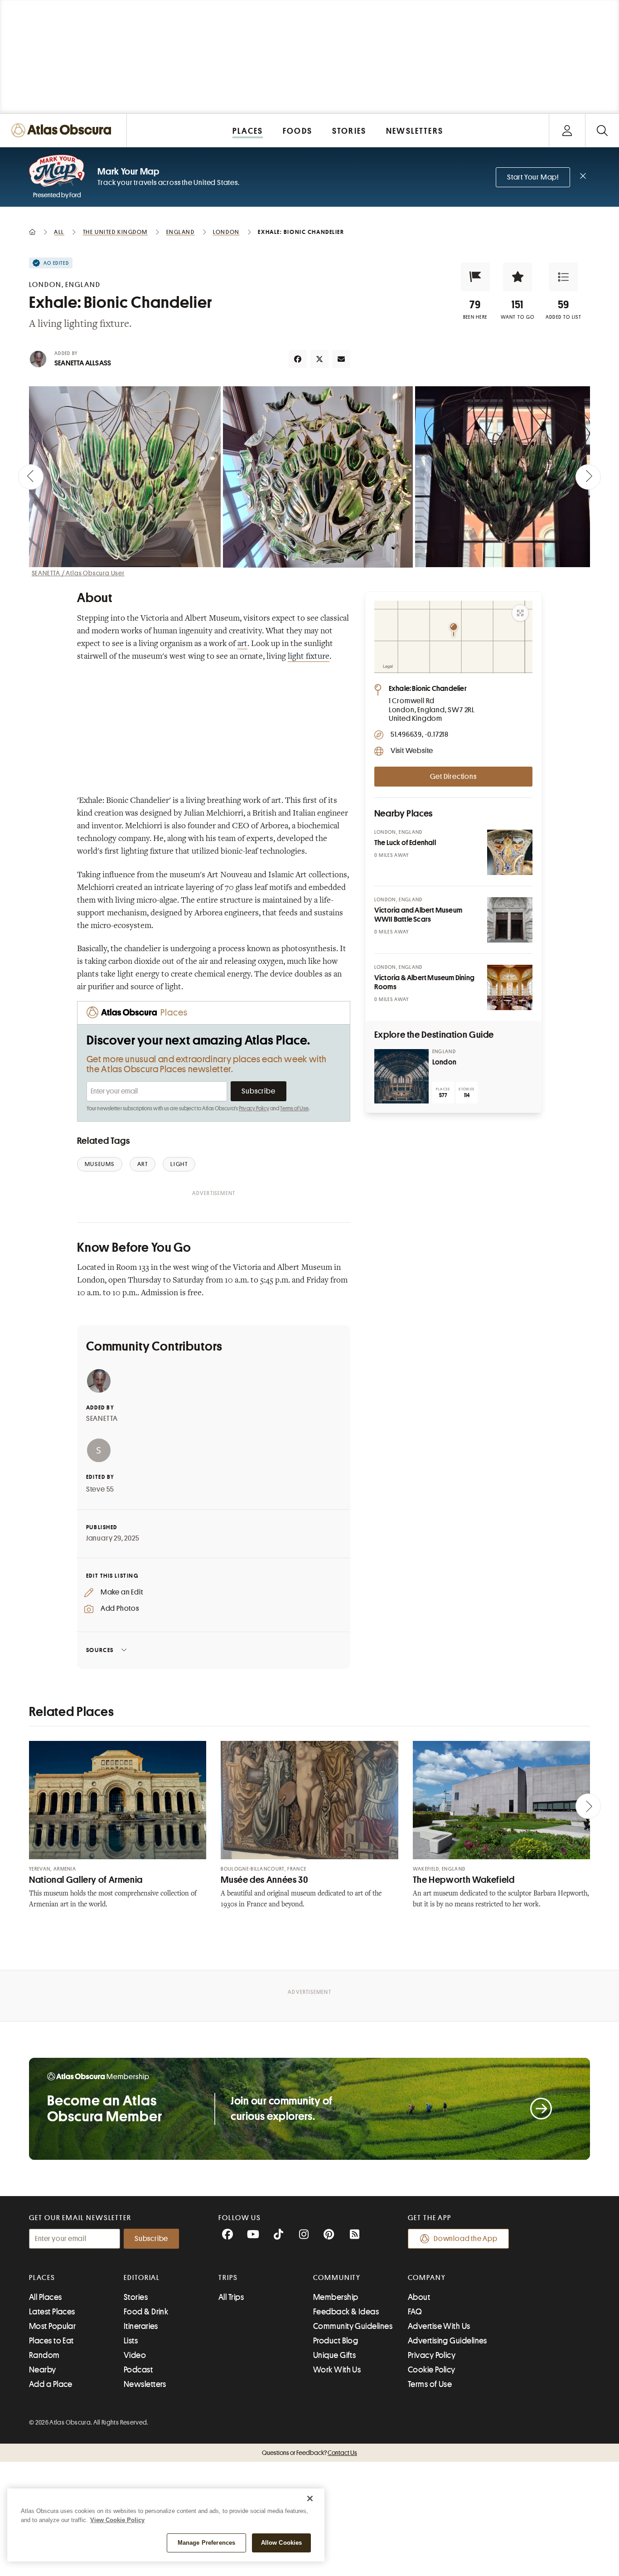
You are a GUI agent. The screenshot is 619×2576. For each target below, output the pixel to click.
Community (337, 2278)
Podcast (138, 2370)
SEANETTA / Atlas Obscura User (78, 573)
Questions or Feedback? (309, 2453)
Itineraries (141, 2326)
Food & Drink (146, 2312)
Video (135, 2355)
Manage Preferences (206, 2543)
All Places (46, 2297)
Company (427, 2278)
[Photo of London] (401, 1076)
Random (44, 2355)
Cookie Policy (432, 2370)
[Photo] (510, 852)
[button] (475, 277)
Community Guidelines (353, 2326)
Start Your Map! (533, 177)
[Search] (602, 130)
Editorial (142, 2278)
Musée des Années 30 (264, 1880)
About (419, 2297)
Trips (228, 2278)
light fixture (309, 657)
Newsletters (145, 2384)
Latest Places (52, 2312)
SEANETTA (102, 1419)
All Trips (231, 2297)
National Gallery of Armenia (86, 1880)
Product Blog (336, 2341)
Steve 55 (100, 1489)
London (444, 1062)
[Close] (310, 2498)
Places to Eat (51, 2341)
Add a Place (51, 2384)
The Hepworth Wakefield (464, 1880)
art (242, 644)
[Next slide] (588, 477)
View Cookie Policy (117, 2520)
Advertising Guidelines (447, 2341)
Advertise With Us (439, 2326)
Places (42, 2278)
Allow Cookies (282, 2543)
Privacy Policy (254, 1108)
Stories (136, 2297)
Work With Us (337, 2370)
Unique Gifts (334, 2355)
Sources (100, 1650)
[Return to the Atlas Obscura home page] (63, 130)
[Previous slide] (31, 477)
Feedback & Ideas (346, 2312)
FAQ (415, 2312)
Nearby (43, 2370)
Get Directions (453, 777)
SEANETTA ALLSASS (83, 363)
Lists (131, 2341)
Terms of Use (294, 1108)
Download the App (466, 2239)
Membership (336, 2297)
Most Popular (52, 2326)
